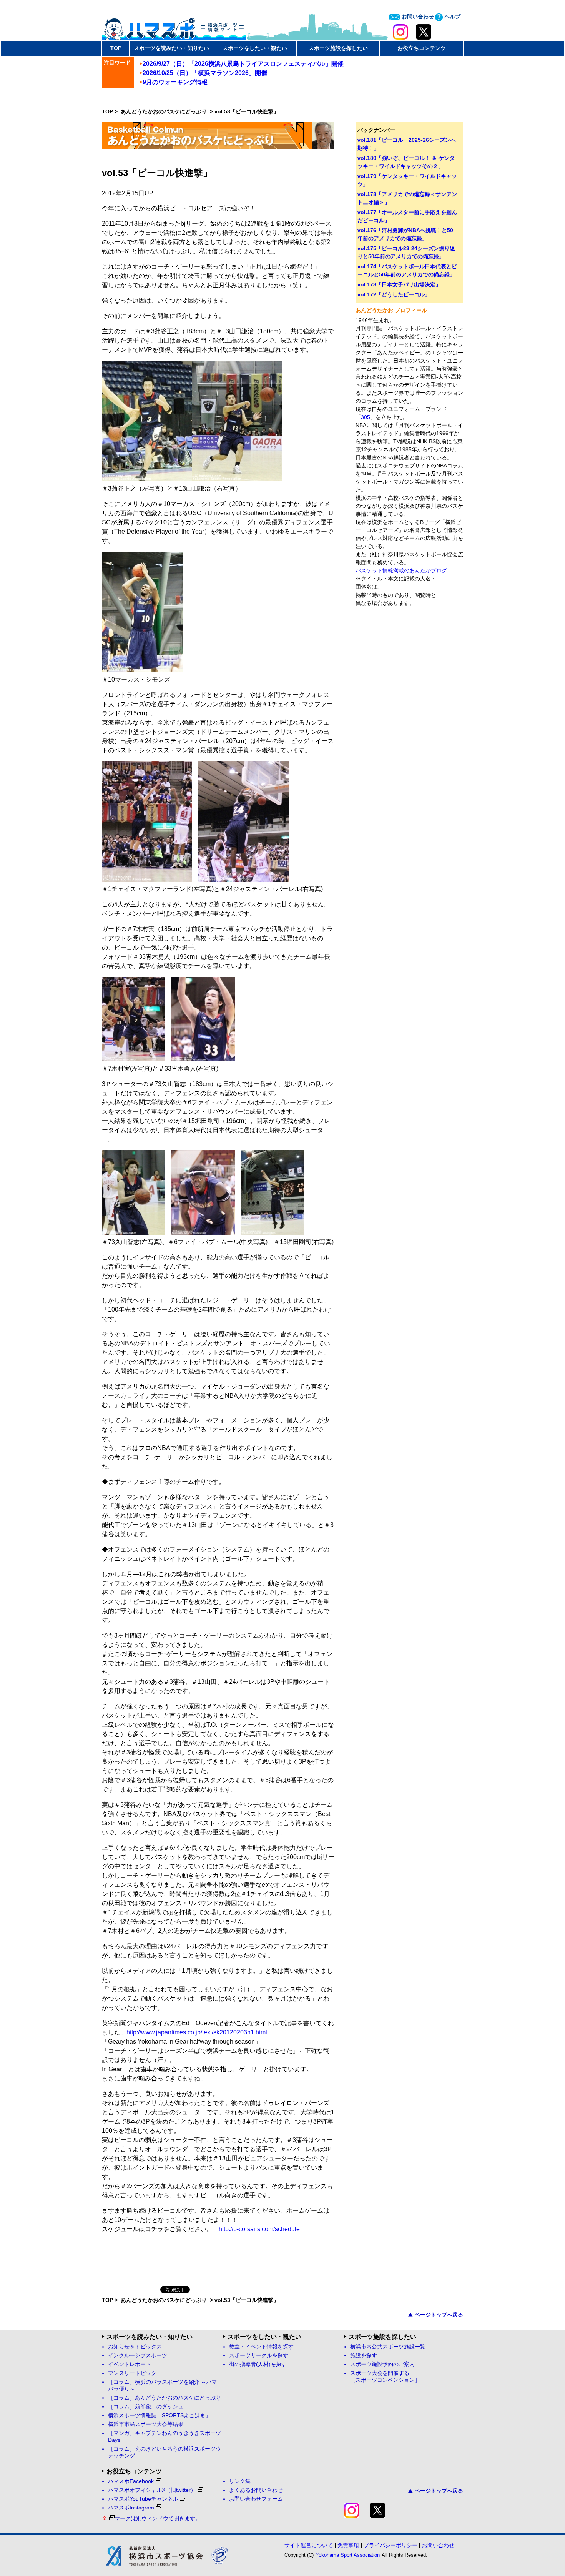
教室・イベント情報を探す (261, 2347)
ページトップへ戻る (439, 2315)
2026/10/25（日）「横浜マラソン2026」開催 (205, 73)
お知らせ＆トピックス (135, 2347)
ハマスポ (174, 27)
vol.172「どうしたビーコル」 (394, 294)
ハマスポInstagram (131, 2508)
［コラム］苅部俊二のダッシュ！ (148, 2407)
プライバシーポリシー (391, 2545)
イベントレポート (130, 2364)
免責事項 (348, 2545)
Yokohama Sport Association (348, 2555)
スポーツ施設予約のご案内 (382, 2364)
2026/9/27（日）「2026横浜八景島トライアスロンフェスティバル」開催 (243, 64)
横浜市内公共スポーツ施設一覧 (388, 2347)
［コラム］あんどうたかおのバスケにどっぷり (165, 2398)
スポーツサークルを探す (259, 2356)
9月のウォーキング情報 (175, 82)
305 (366, 417)
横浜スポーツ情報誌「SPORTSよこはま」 (159, 2416)
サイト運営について (309, 2545)
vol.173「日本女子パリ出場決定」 (399, 284)
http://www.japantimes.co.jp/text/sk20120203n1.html (197, 2032)
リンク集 (240, 2481)
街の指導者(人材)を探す (258, 2364)
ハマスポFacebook (131, 2481)
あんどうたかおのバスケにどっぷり (165, 111)
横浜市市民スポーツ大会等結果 (146, 2424)
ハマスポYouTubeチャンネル (143, 2499)
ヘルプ (452, 17)
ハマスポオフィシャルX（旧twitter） (152, 2490)
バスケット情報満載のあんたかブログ (401, 570)
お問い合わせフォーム (256, 2499)
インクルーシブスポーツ (138, 2356)
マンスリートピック (132, 2373)
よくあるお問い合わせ (256, 2490)
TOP (116, 48)
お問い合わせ (417, 17)
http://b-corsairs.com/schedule (259, 2229)
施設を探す (364, 2356)
